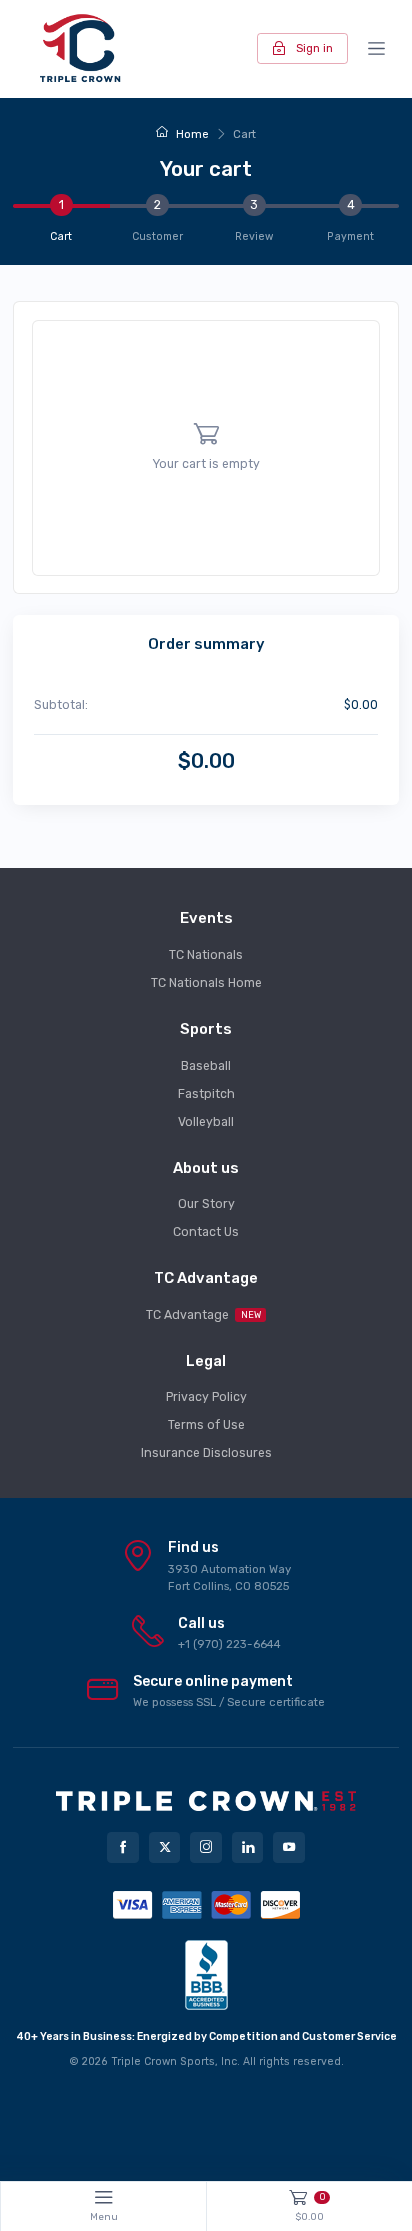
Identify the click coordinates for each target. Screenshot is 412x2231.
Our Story (206, 1204)
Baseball (206, 1066)
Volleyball (206, 1122)
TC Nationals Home (206, 983)
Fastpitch (206, 1094)
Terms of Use (206, 1425)
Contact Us (206, 1232)
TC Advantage (203, 1315)
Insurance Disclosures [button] (206, 1453)
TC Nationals (206, 955)
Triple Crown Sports (163, 2061)
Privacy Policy (206, 1397)
